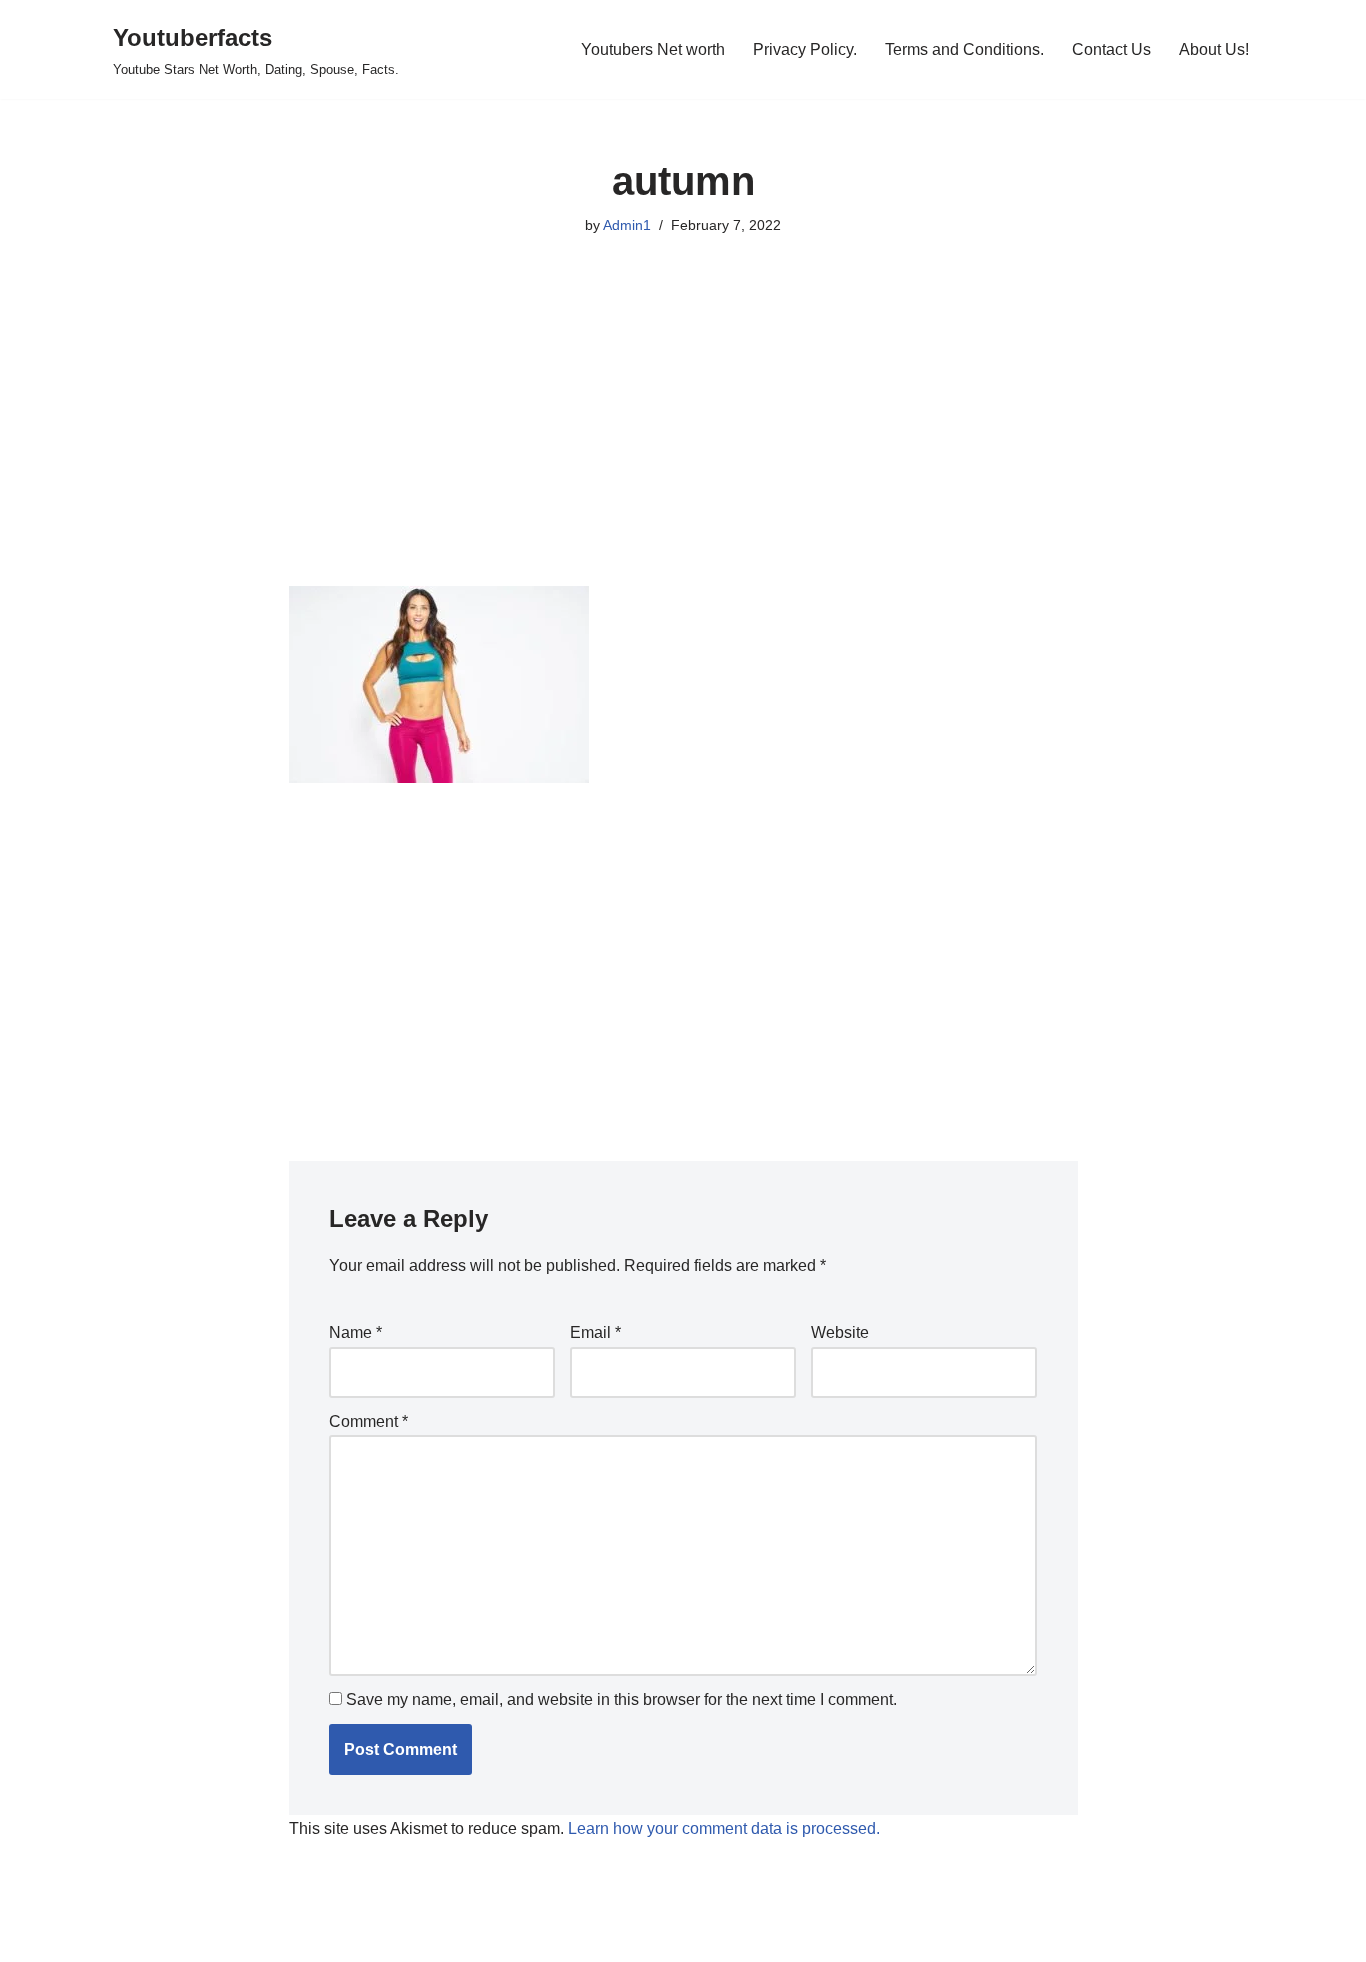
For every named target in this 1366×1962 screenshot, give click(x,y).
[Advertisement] (683, 438)
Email (595, 1332)
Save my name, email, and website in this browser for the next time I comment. (621, 1699)
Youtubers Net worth (653, 49)
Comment (368, 1421)
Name (355, 1332)
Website (840, 1332)
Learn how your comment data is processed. (724, 1828)
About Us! (1214, 49)
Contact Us (1111, 49)
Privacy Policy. (805, 49)
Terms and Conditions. (964, 49)
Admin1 (627, 225)
